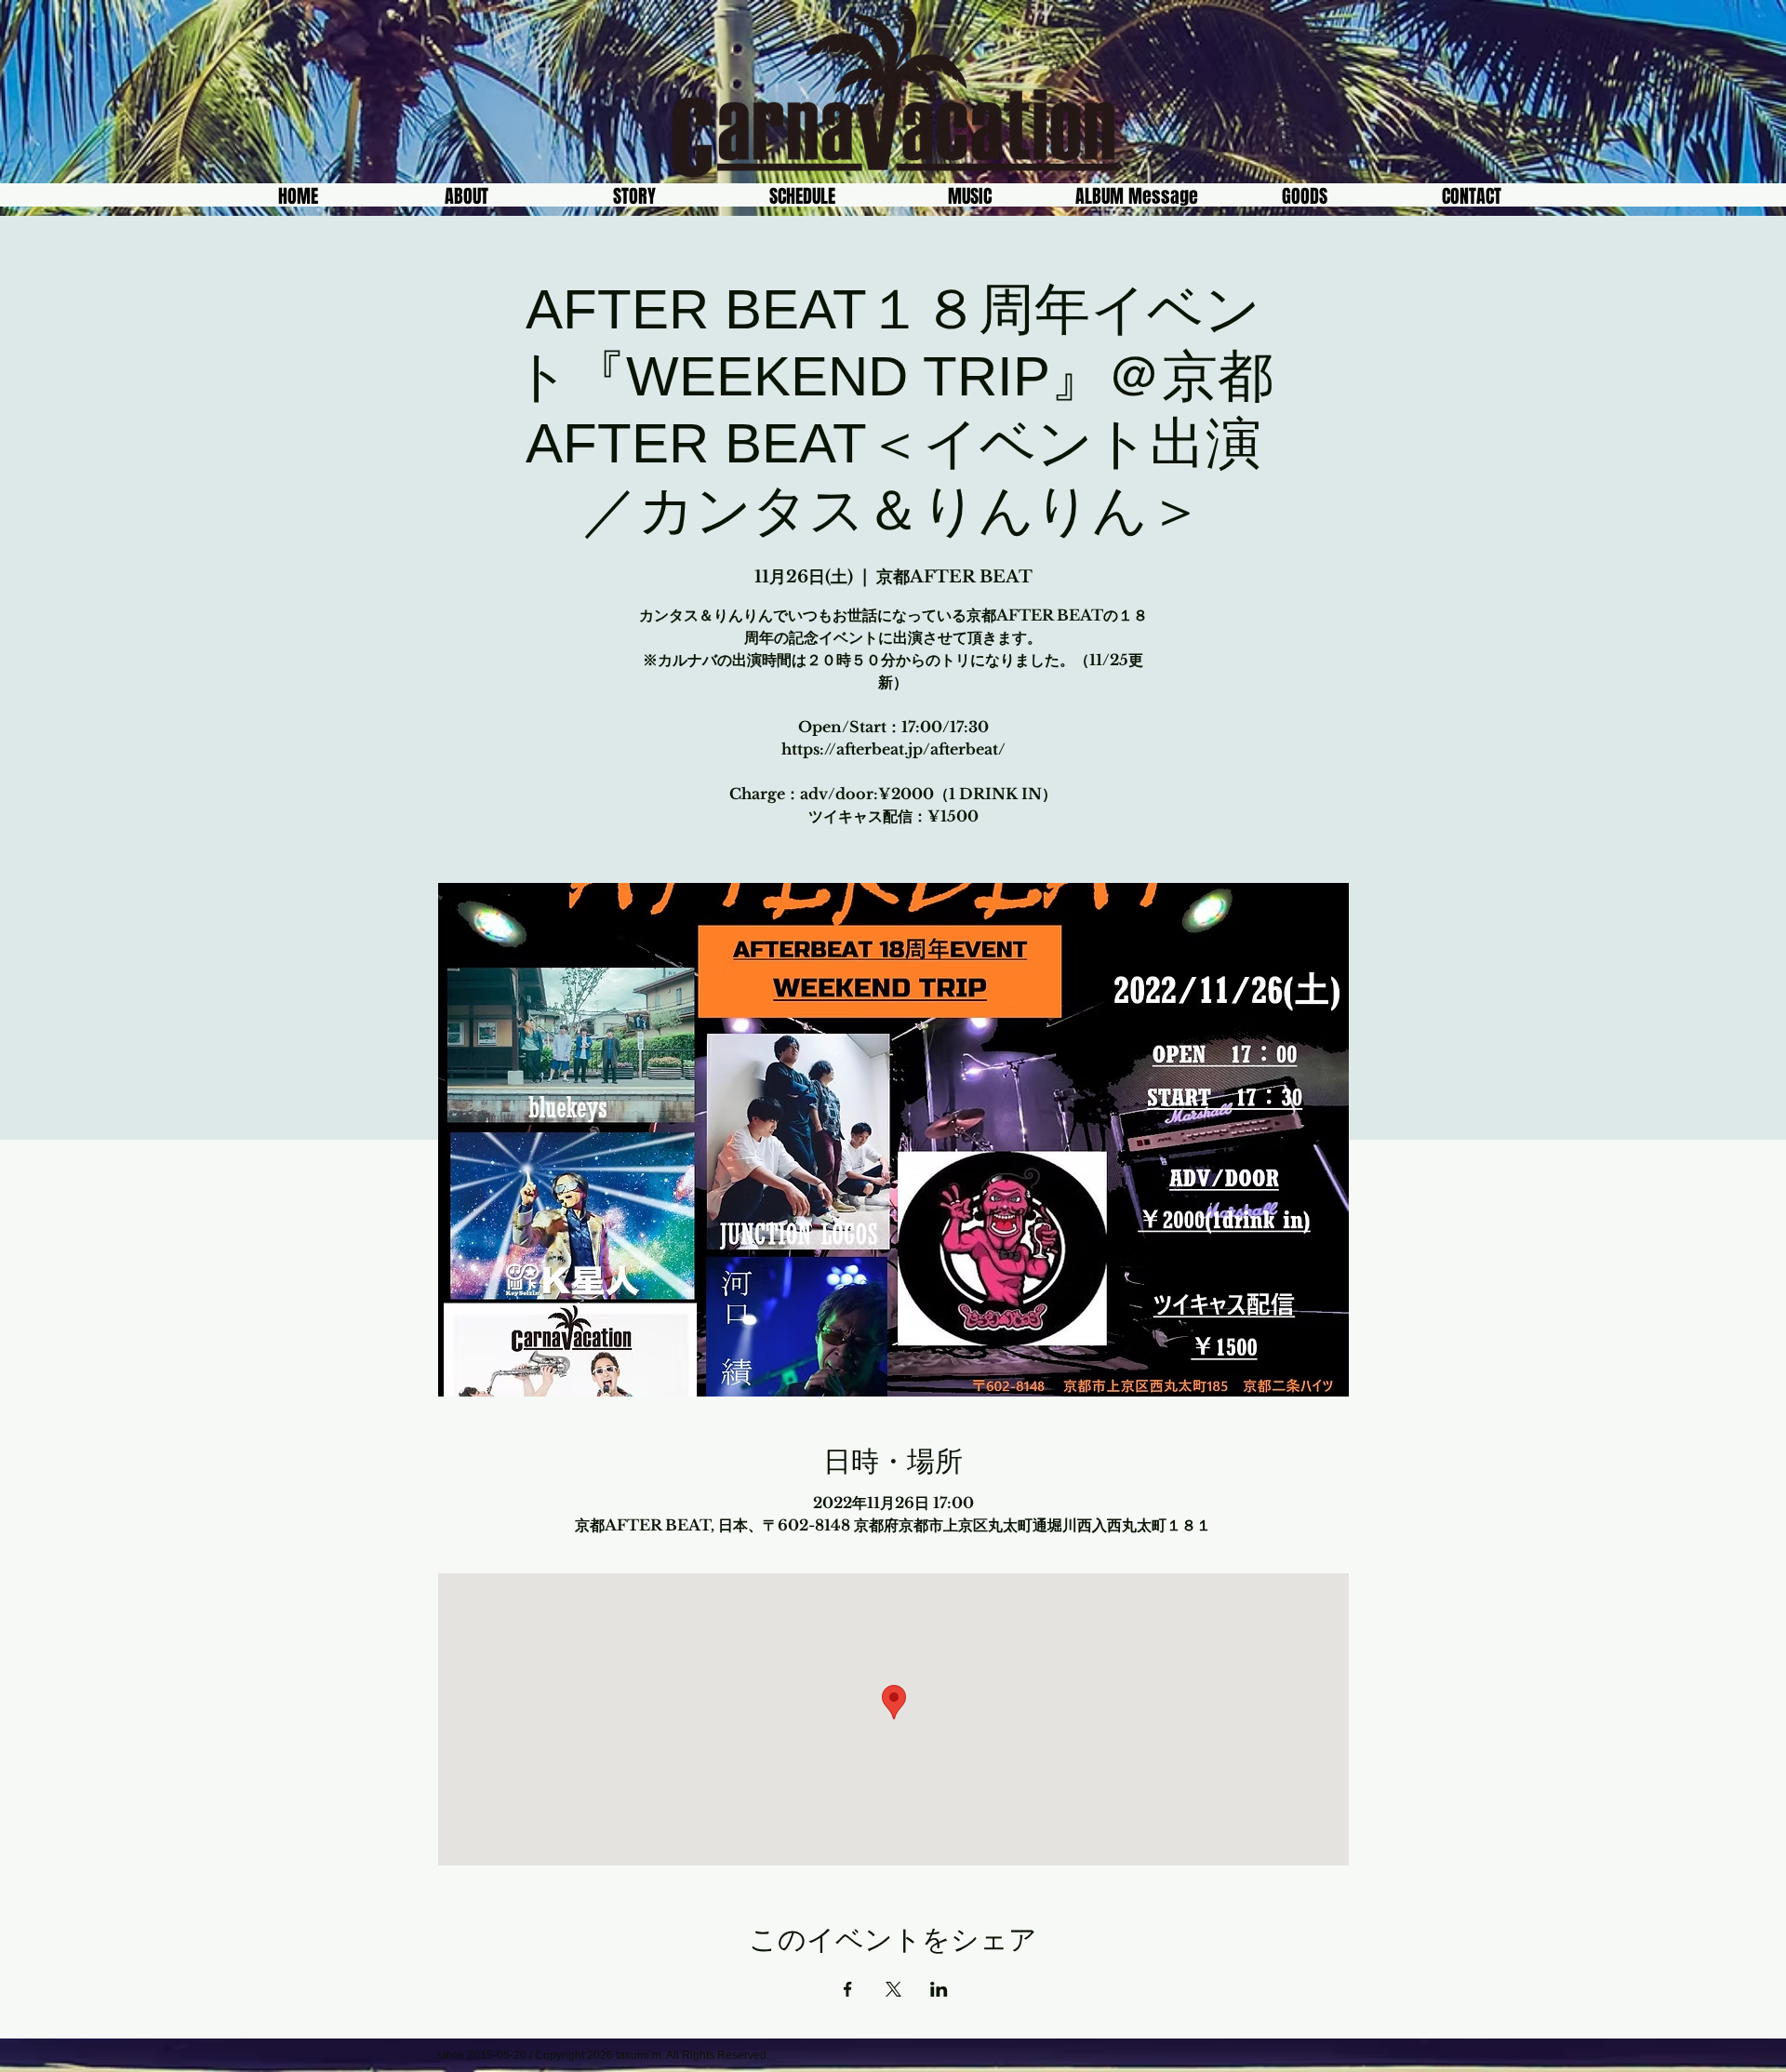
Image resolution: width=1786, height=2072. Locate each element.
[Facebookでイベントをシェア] (848, 1989)
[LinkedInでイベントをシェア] (939, 1989)
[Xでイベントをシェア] (893, 1989)
